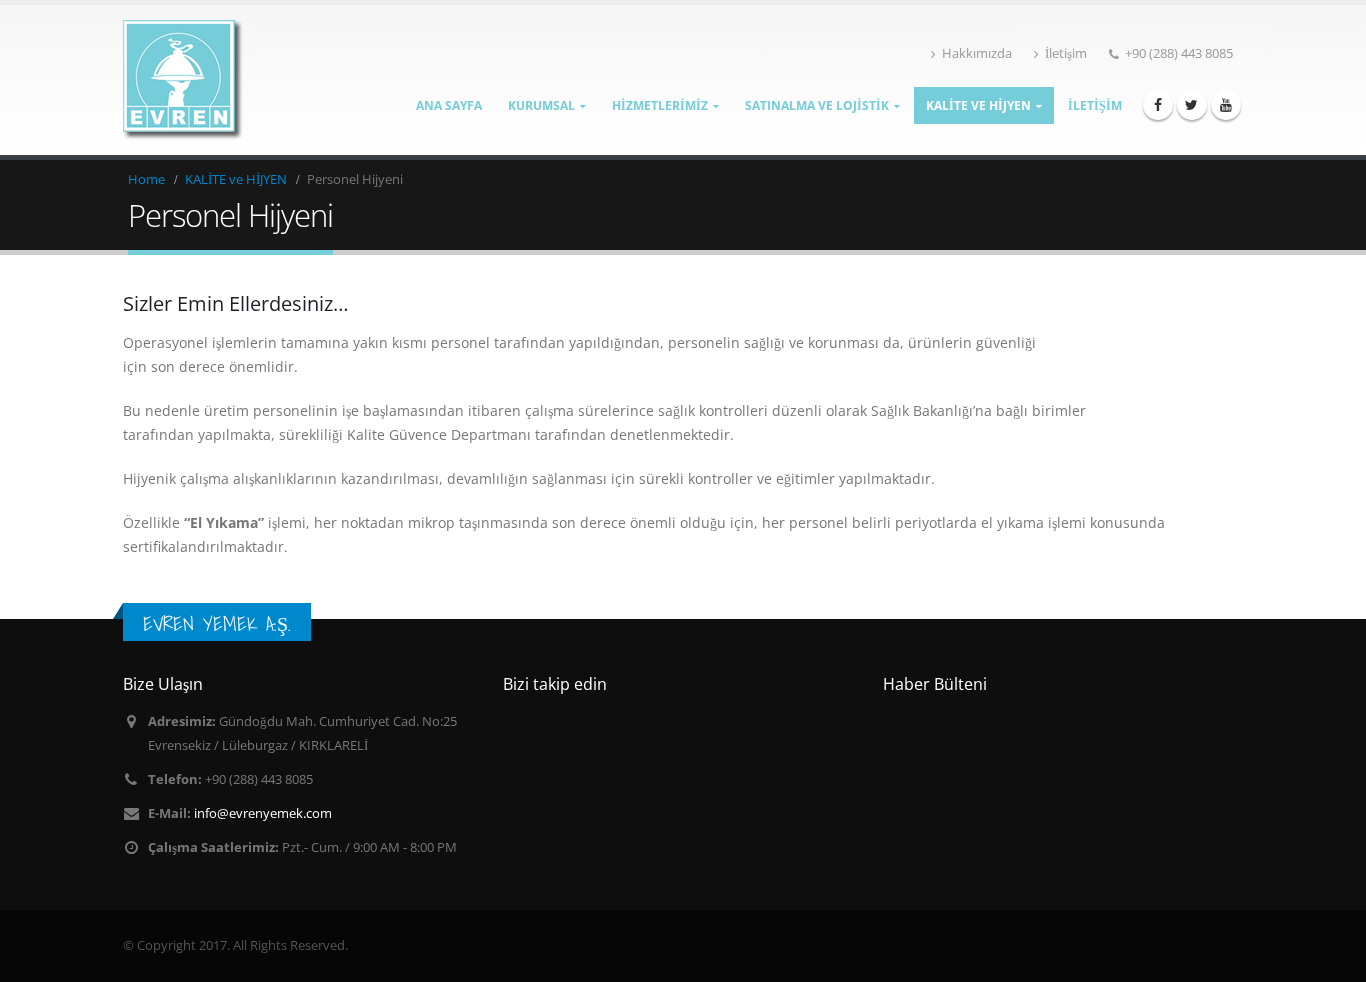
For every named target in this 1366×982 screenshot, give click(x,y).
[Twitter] (1192, 105)
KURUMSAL (541, 105)
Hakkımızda (977, 53)
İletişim (1066, 53)
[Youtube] (1226, 105)
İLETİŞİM (1095, 105)
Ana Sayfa (449, 105)
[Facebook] (1158, 105)
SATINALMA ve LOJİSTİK (817, 105)
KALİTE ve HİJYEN (978, 105)
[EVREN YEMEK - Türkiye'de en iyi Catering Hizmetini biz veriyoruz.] (183, 80)
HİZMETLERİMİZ (660, 105)
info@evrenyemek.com (263, 813)
